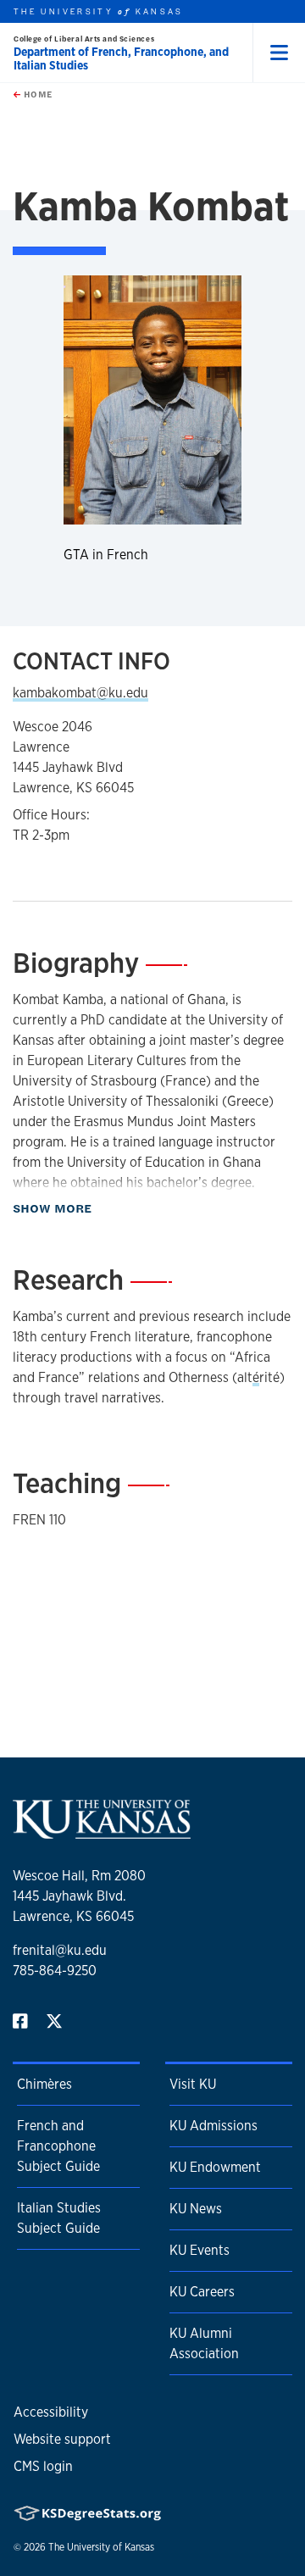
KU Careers (202, 2292)
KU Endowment (215, 2167)
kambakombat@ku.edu (80, 693)
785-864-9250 (55, 1971)
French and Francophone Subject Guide (58, 2146)
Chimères (44, 2084)
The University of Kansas (101, 2547)
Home (36, 94)
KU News (196, 2209)
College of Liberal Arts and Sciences (84, 39)
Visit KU (193, 2084)
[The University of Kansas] (102, 1832)
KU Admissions (213, 2126)
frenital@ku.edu (60, 1950)
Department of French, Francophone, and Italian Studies (121, 58)
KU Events (200, 2250)
